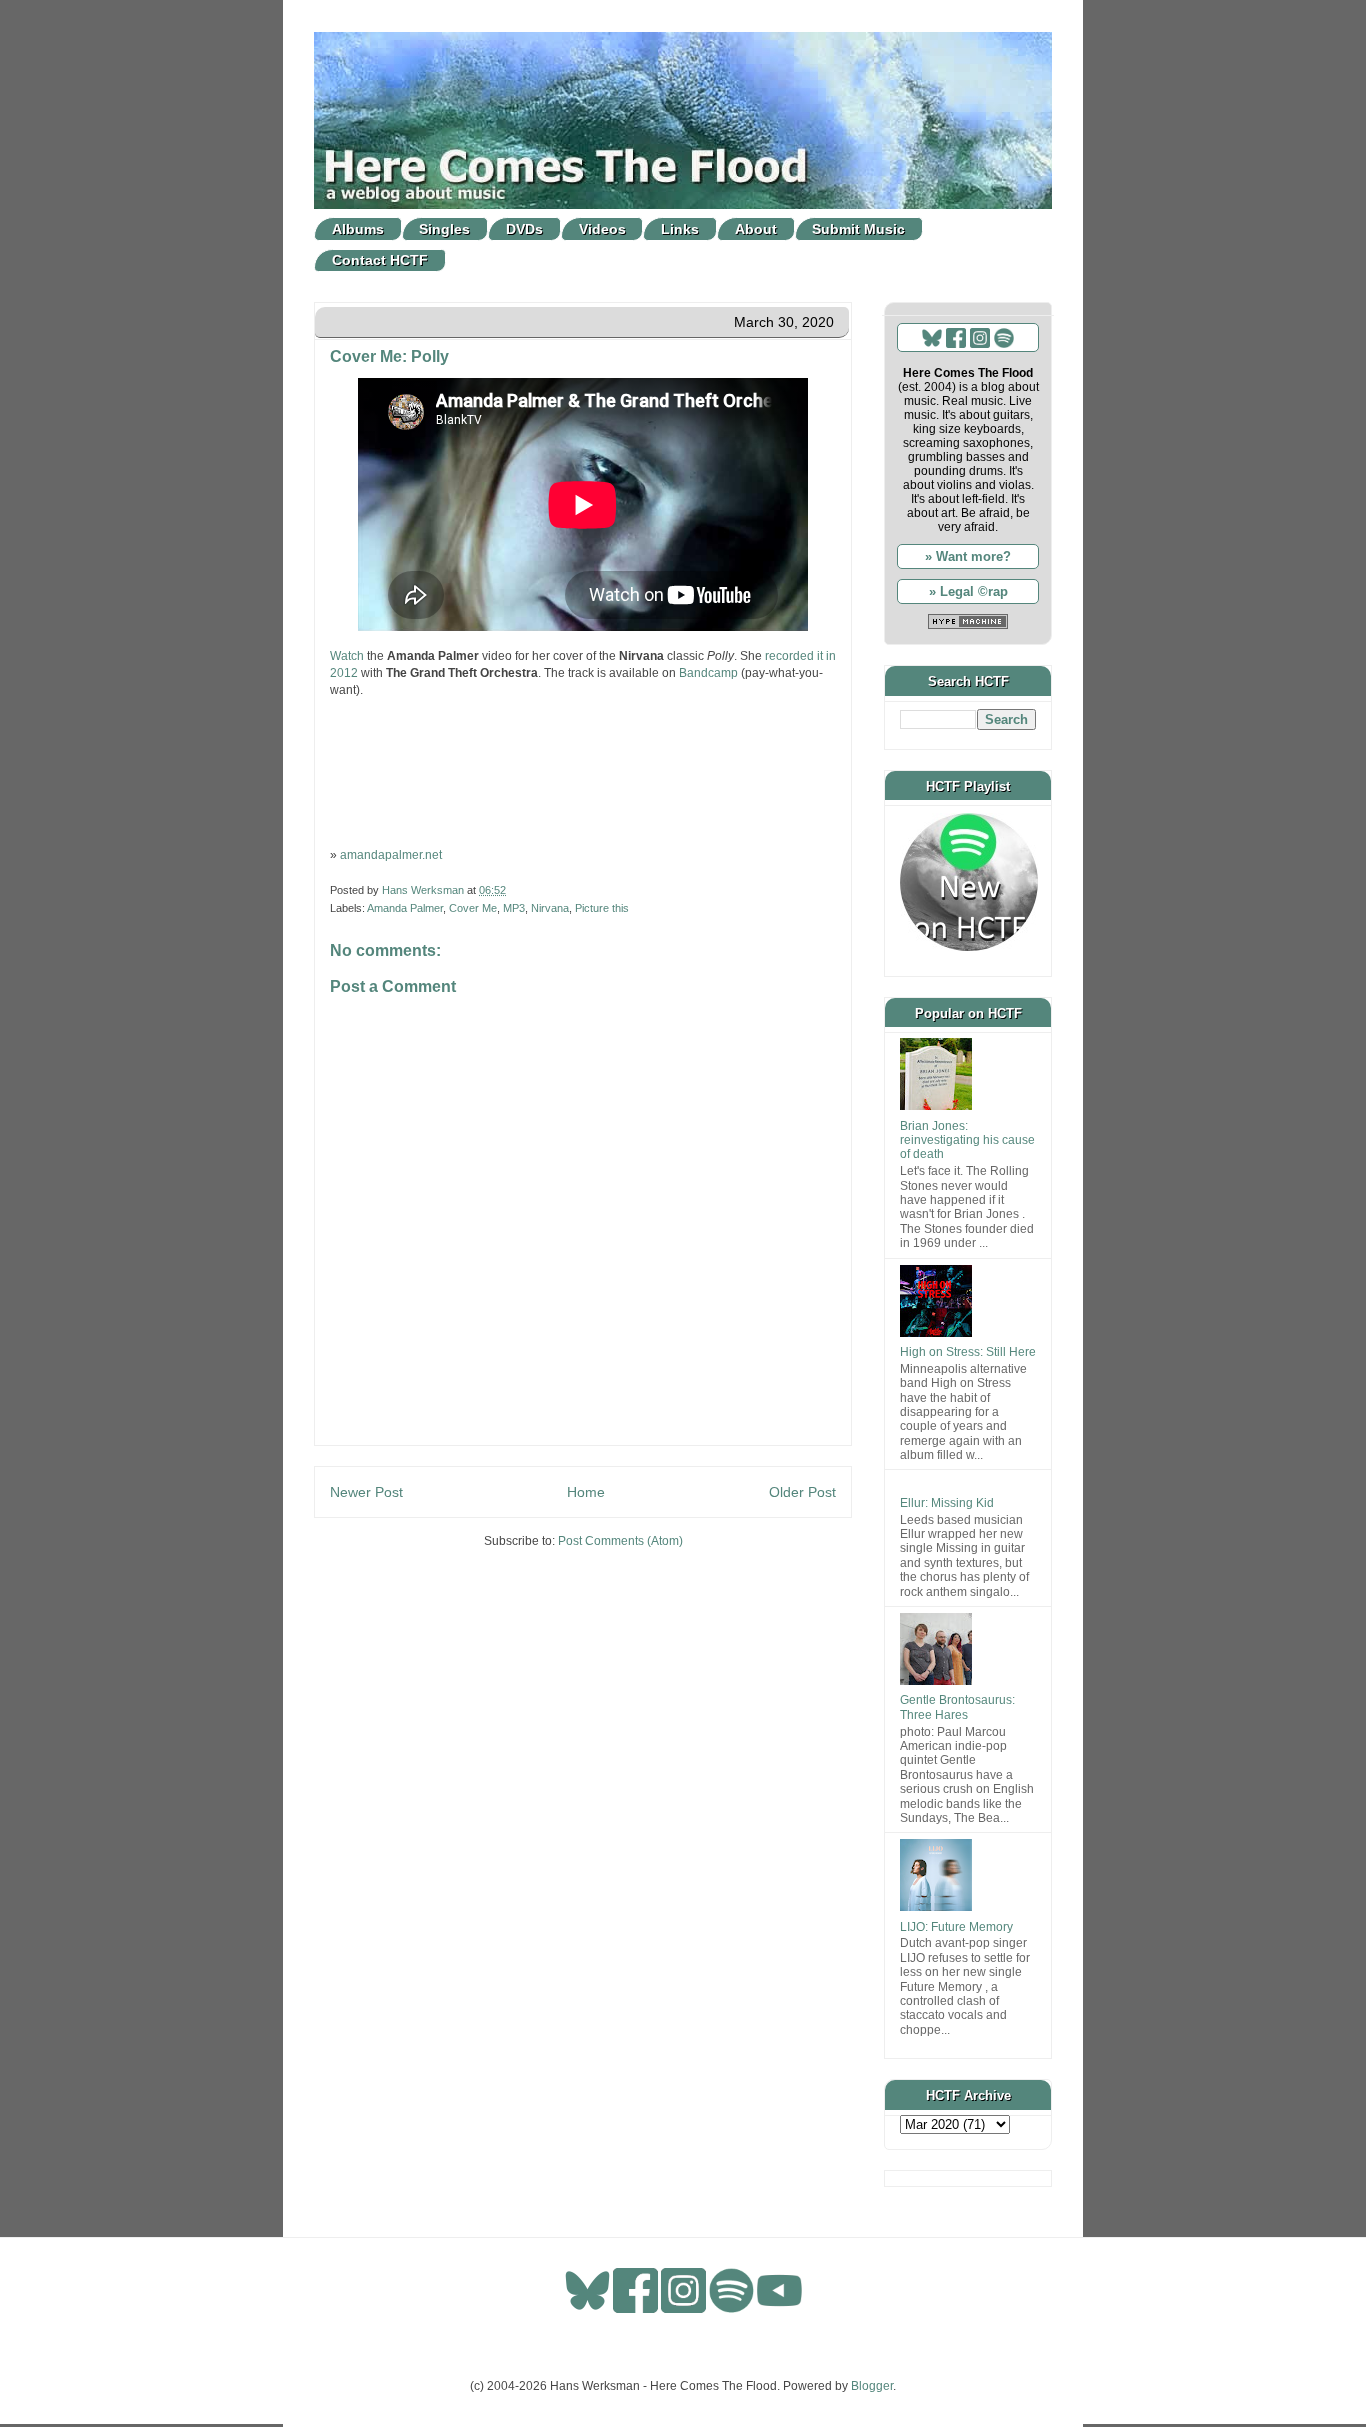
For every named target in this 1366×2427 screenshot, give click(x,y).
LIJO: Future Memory (956, 1927)
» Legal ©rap (968, 591)
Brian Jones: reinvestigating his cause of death (967, 1140)
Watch (347, 656)
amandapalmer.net (391, 855)
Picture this (602, 908)
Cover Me (473, 908)
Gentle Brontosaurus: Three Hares (957, 1707)
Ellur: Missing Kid (947, 1503)
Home (586, 1492)
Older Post (802, 1492)
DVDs (524, 229)
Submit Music (858, 229)
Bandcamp (708, 673)
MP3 (514, 908)
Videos (602, 229)
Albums (358, 229)
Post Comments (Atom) (620, 1541)
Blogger (872, 2386)
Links (680, 229)
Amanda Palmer (405, 908)
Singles (444, 229)
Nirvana (550, 908)
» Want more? (968, 556)
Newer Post (366, 1492)
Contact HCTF (380, 260)
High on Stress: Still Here (968, 1352)
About (756, 229)
